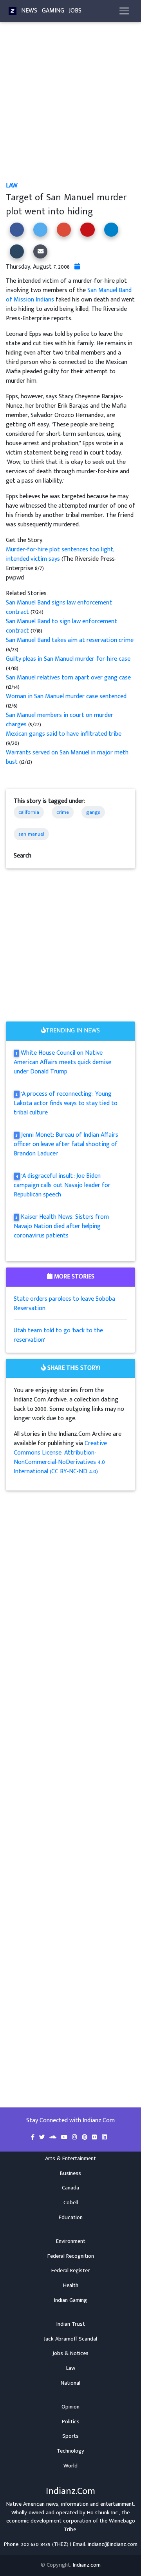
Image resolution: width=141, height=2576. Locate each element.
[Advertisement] (70, 108)
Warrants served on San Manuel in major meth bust (67, 757)
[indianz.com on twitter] (43, 2137)
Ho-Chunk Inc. (103, 2513)
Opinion (70, 2407)
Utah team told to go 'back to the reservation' (58, 1335)
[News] (13, 11)
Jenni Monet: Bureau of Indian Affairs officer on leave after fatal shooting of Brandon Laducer (66, 1144)
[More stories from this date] (77, 267)
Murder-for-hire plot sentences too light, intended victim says (60, 554)
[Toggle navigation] (124, 11)
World (70, 2466)
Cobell (71, 2203)
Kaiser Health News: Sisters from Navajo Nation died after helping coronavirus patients (61, 1226)
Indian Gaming (70, 2300)
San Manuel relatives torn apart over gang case (68, 678)
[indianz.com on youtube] (65, 2137)
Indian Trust (71, 2324)
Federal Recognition (71, 2256)
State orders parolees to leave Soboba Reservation (64, 1304)
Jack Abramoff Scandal (70, 2339)
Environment (71, 2241)
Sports (70, 2436)
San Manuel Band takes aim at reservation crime (70, 640)
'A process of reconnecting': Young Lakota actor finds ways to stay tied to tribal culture (66, 1103)
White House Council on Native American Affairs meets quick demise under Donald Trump (62, 1062)
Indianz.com (87, 2565)
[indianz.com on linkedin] (104, 2137)
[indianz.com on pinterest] (85, 2137)
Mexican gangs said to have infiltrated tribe (64, 734)
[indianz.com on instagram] (75, 2137)
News (29, 11)
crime (63, 812)
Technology (70, 2451)
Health (71, 2285)
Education (71, 2218)
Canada (70, 2188)
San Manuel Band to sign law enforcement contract (61, 626)
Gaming (53, 11)
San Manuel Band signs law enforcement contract (59, 607)
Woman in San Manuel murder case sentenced (66, 696)
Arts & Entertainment (70, 2159)
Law (12, 186)
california (29, 812)
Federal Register (70, 2271)
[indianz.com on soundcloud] (54, 2137)
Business (70, 2173)
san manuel (31, 834)
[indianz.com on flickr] (95, 2137)
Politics (71, 2422)
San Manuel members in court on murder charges (60, 720)
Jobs (75, 11)
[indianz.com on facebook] (33, 2137)
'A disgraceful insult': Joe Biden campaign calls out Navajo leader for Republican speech (62, 1185)
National (70, 2383)
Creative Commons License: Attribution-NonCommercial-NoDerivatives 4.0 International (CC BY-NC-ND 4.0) (60, 1457)
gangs (93, 812)
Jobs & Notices (70, 2353)
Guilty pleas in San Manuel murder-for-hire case (68, 659)
